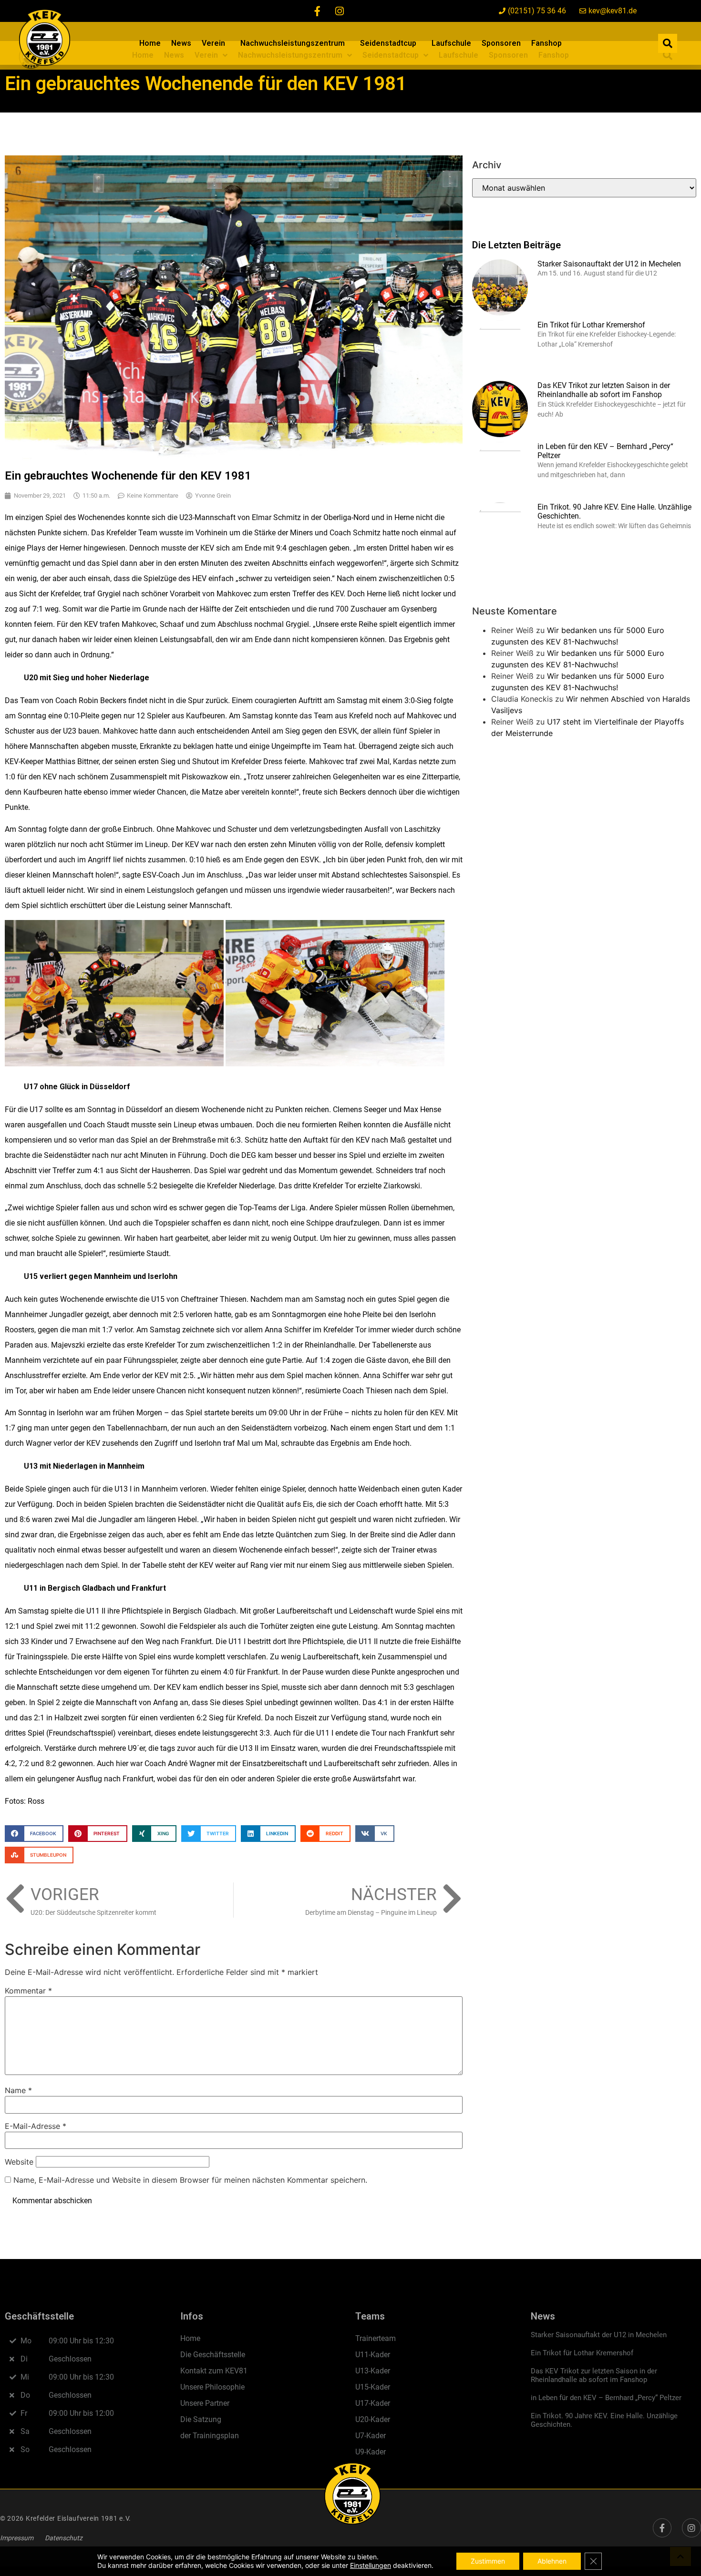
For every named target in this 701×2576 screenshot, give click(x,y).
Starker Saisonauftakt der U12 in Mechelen (609, 264)
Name (18, 2090)
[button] (668, 43)
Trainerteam (376, 2338)
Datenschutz (64, 2538)
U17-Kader (373, 2403)
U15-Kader (373, 2387)
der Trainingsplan (210, 2436)
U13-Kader (373, 2371)
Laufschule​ (451, 43)
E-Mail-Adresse (36, 2126)
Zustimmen (488, 2561)
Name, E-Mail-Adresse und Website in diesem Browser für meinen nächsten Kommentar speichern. (190, 2180)
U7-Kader (371, 2436)
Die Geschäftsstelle (213, 2355)
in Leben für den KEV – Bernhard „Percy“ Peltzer (606, 2398)
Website (19, 2162)
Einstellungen (371, 2565)
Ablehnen (552, 2561)
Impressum (17, 2538)
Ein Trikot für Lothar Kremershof (591, 325)
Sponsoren (501, 43)
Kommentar (28, 1991)
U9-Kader (371, 2452)
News (181, 43)
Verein (213, 43)
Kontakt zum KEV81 (214, 2371)
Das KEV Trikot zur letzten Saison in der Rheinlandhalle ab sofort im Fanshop (604, 390)
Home (150, 43)
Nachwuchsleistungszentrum (293, 43)
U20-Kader (373, 2419)
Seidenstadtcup (388, 43)
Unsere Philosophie (212, 2387)
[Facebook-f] (318, 11)
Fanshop (546, 43)
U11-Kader (373, 2355)
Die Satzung (201, 2419)
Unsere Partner (205, 2403)
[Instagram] (340, 11)
